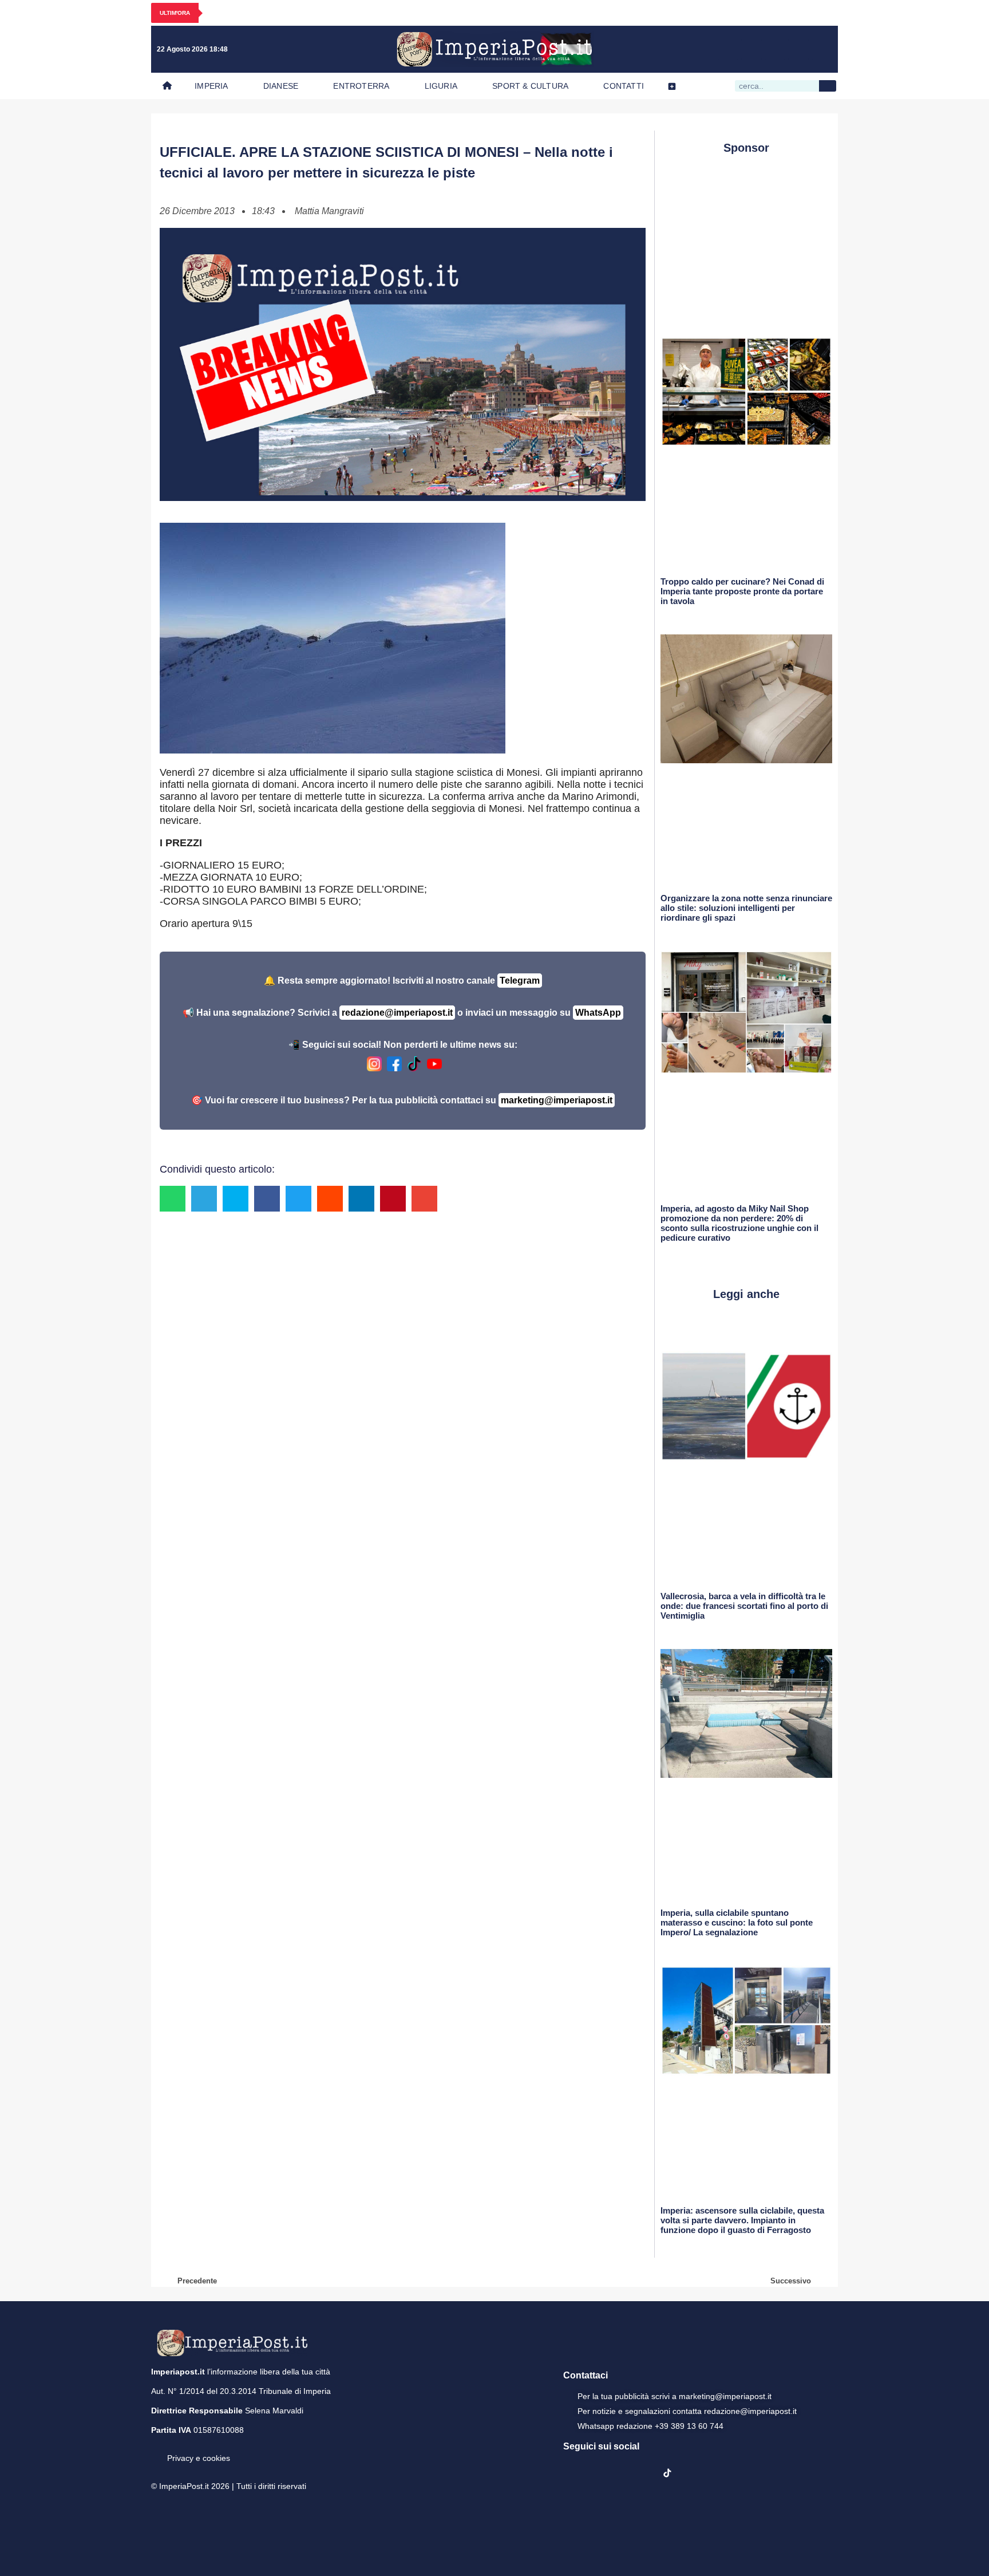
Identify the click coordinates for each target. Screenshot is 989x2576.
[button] (173, 1199)
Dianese (281, 86)
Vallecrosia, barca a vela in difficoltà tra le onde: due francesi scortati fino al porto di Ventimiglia (744, 1606)
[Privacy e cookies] (156, 2450)
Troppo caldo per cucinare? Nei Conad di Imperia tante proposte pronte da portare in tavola (742, 591)
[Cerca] (828, 86)
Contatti (624, 86)
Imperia (211, 86)
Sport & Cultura (530, 86)
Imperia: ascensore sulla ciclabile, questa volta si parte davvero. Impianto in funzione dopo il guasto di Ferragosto (742, 2220)
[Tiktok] (822, 49)
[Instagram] (751, 49)
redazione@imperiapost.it (397, 1013)
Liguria (441, 86)
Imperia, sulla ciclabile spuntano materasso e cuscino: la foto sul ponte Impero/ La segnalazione (737, 1922)
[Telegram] (798, 49)
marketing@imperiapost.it (557, 1100)
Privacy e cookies (199, 2458)
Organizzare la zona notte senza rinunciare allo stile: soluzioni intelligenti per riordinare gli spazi (746, 908)
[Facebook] (728, 49)
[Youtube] (775, 49)
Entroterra (361, 86)
